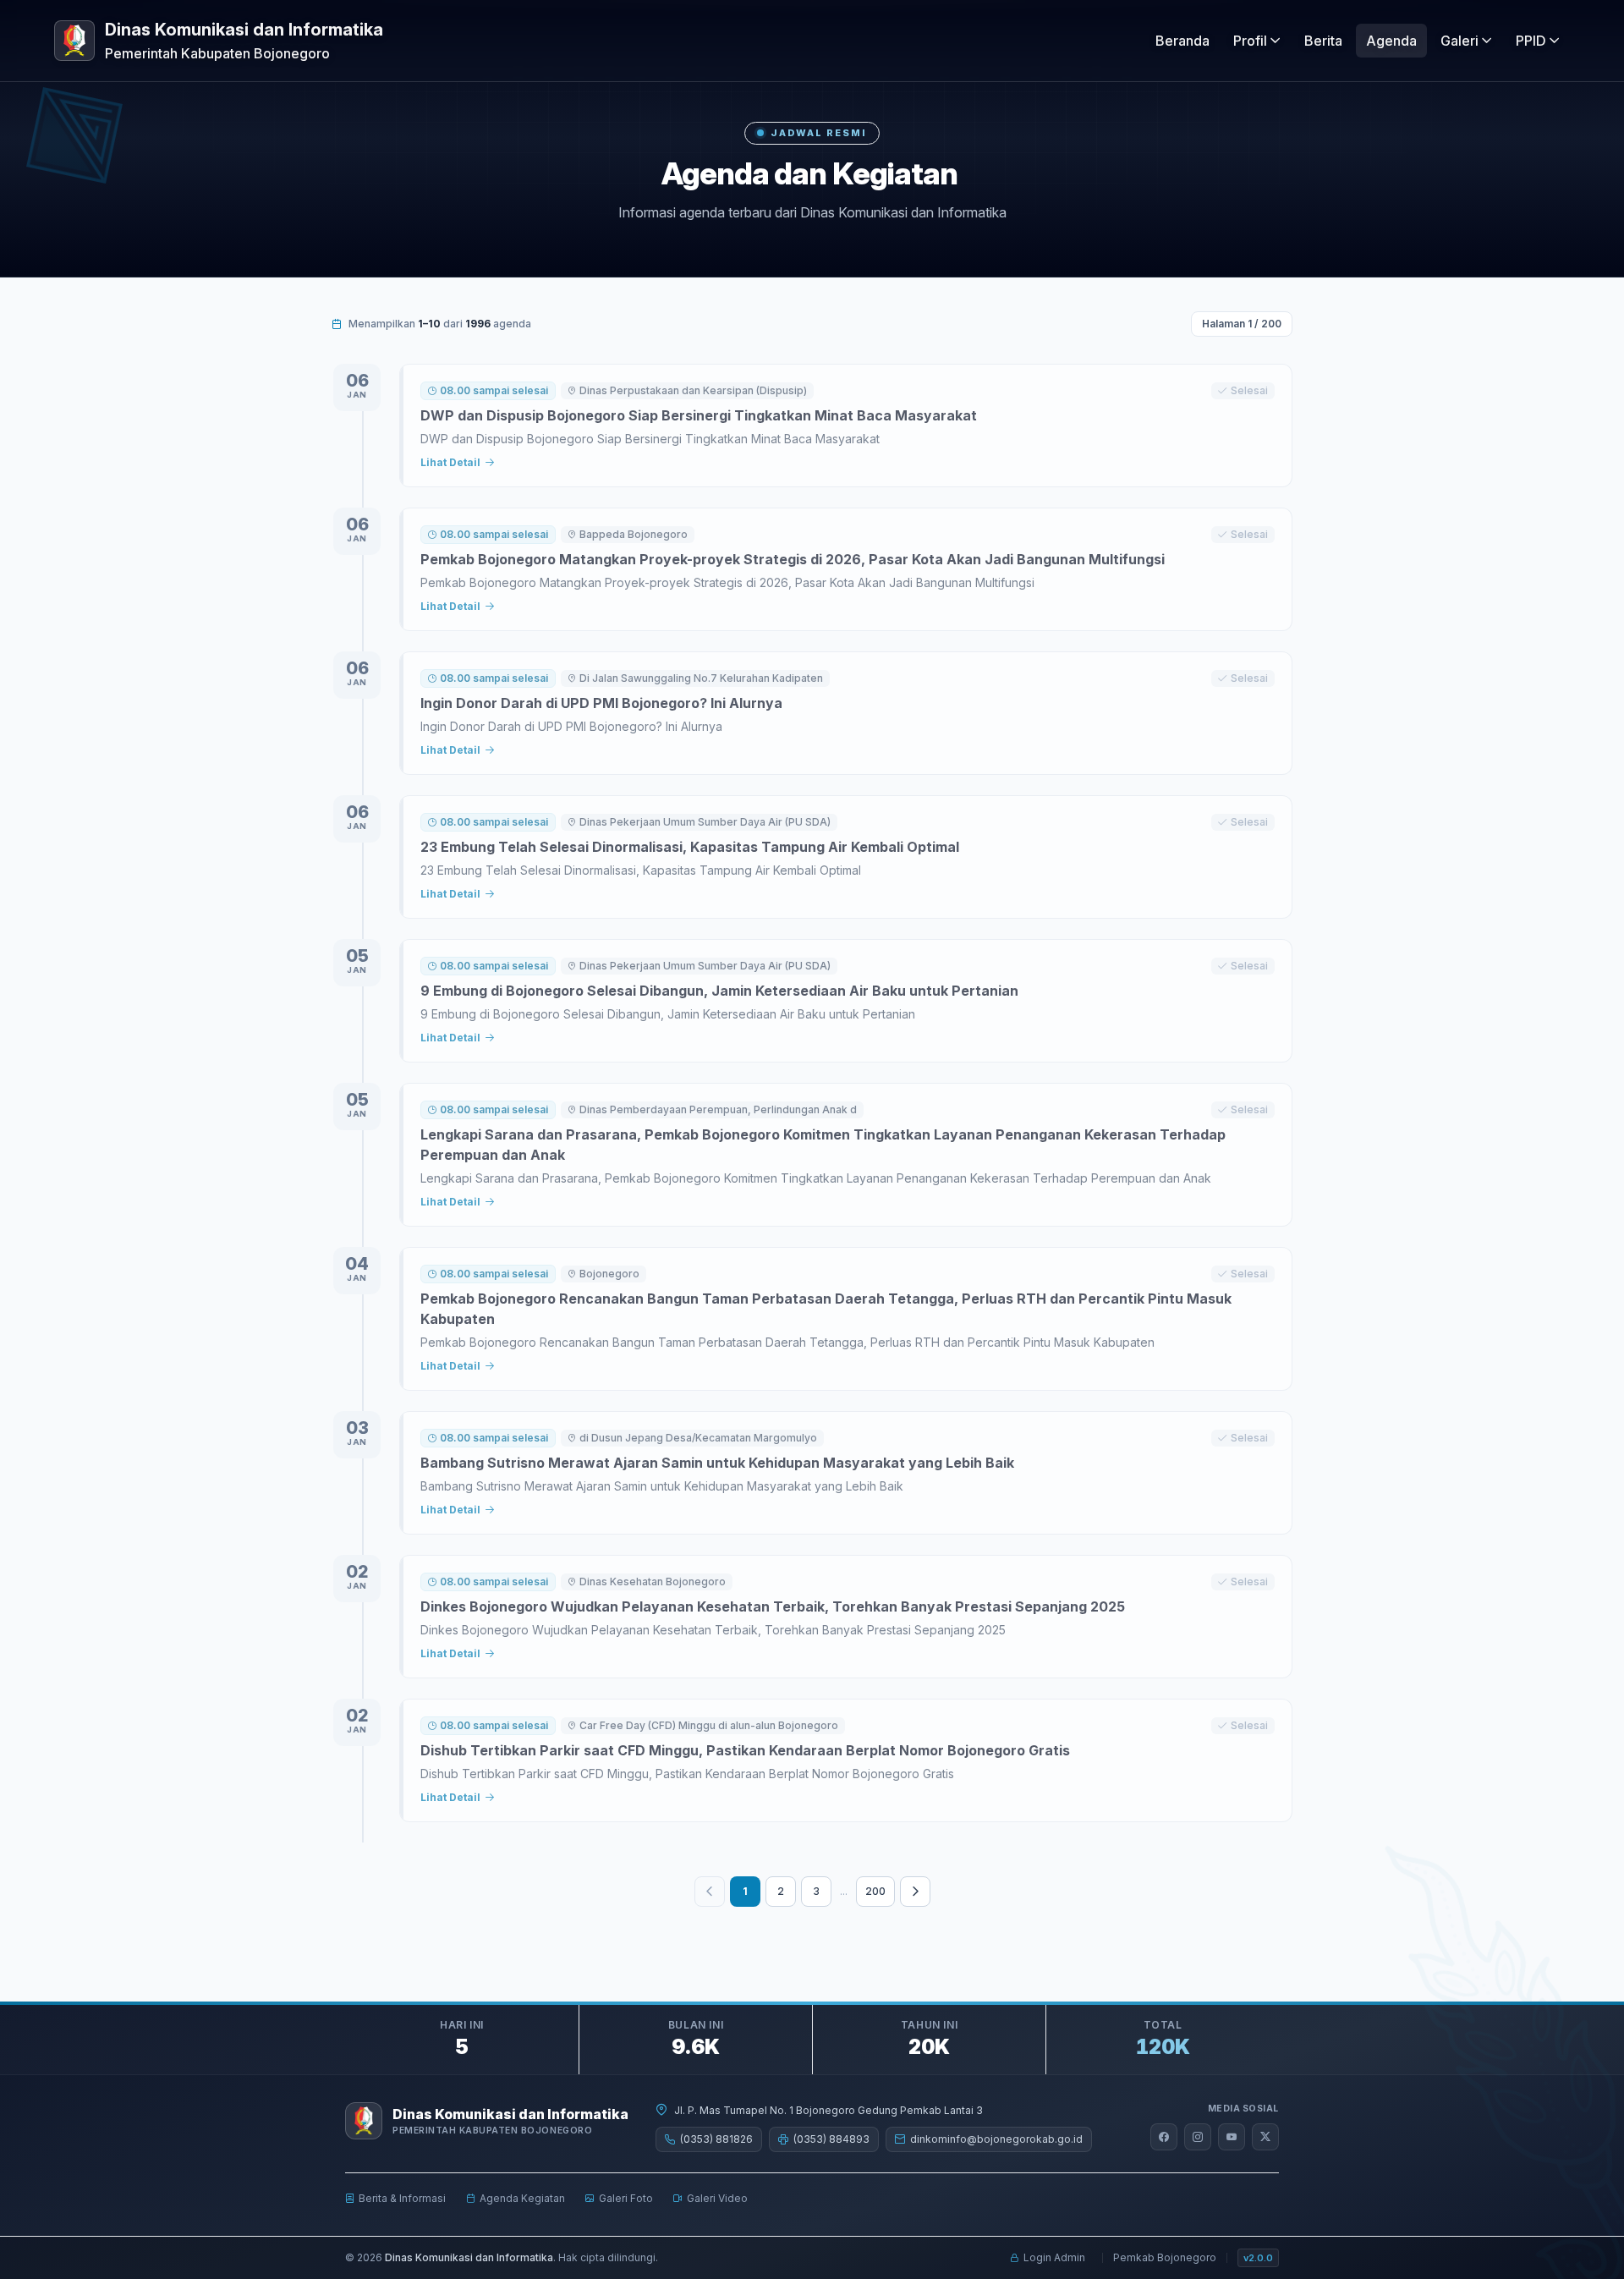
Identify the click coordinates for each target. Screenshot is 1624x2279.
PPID (1531, 41)
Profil (1250, 41)
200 (875, 1891)
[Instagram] (1198, 2137)
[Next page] (915, 1892)
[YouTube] (1232, 2137)
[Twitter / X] (1265, 2137)
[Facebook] (1164, 2137)
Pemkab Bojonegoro (1165, 2257)
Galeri (1459, 41)
